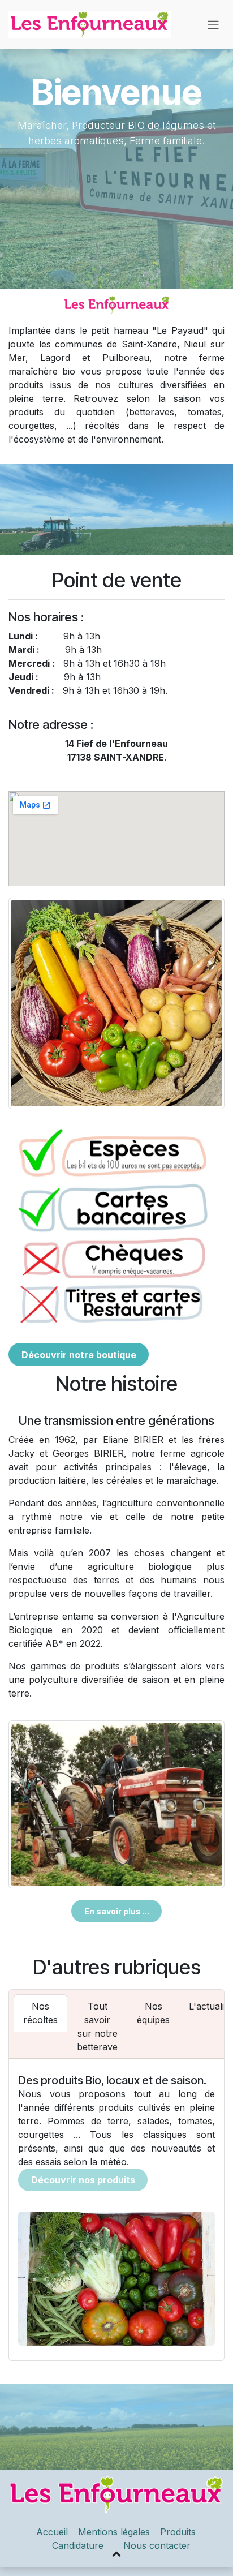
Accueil (52, 2532)
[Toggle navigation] (213, 24)
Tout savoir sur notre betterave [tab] (97, 2027)
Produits (179, 2532)
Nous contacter (157, 2545)
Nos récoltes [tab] (40, 2013)
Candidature (78, 2545)
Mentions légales (114, 2532)
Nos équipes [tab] (153, 2013)
